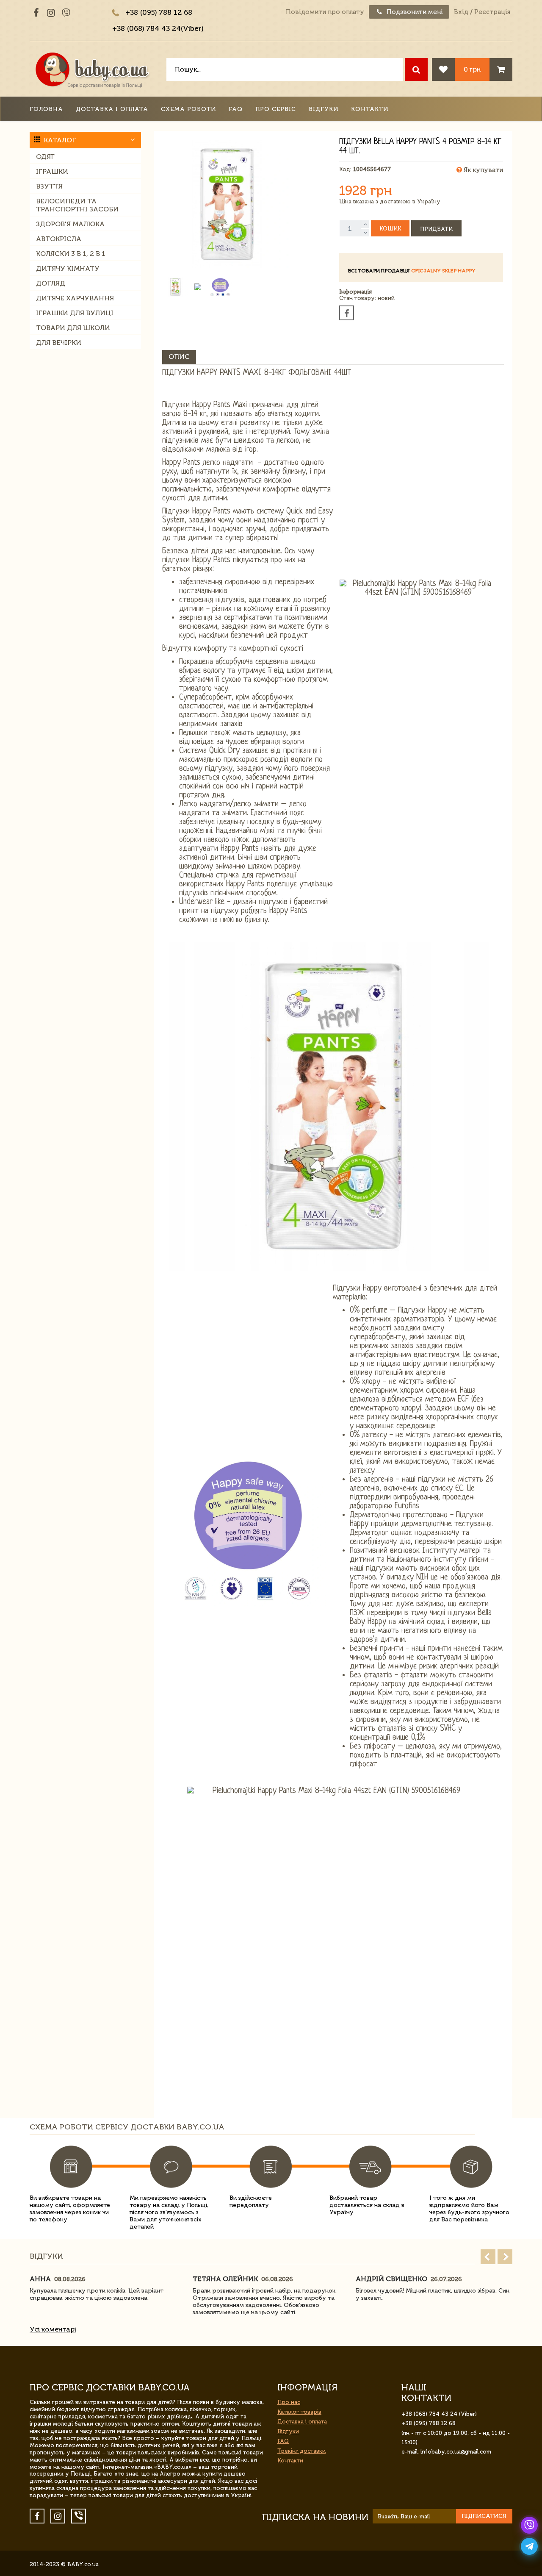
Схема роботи (188, 109)
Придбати (436, 229)
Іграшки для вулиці (75, 313)
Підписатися (484, 2516)
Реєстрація (492, 12)
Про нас (289, 2402)
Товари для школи (73, 328)
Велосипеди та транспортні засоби (77, 205)
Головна (46, 109)
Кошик (390, 229)
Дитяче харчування (75, 298)
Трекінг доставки (301, 2451)
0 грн (472, 69)
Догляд (51, 283)
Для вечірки (59, 343)
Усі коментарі (53, 2329)
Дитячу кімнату (68, 268)
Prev (488, 2257)
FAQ (236, 109)
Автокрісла (59, 239)
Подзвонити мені (414, 12)
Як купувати (483, 170)
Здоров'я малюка (70, 224)
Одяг (45, 157)
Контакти (370, 109)
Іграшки (52, 171)
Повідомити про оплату (325, 12)
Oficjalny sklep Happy (443, 271)
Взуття (49, 186)
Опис (179, 357)
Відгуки (324, 109)
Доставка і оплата (112, 109)
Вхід (461, 12)
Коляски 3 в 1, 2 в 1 (71, 254)
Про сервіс (276, 109)
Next (505, 2257)
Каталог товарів (299, 2412)
